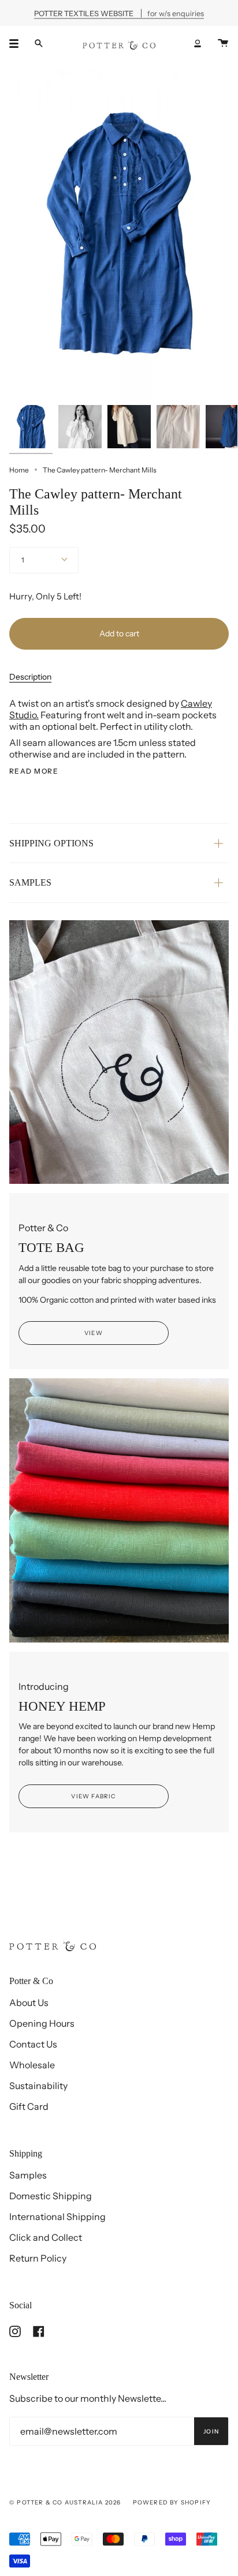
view (94, 1333)
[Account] (198, 43)
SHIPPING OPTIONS (51, 843)
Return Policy (38, 2258)
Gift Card (29, 2106)
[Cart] (223, 43)
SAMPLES (30, 882)
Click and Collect (46, 2237)
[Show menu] (18, 43)
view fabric (93, 1796)
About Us (29, 2003)
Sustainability (38, 2086)
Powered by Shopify (172, 2502)
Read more (34, 771)
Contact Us (33, 2044)
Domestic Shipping (51, 2196)
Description (30, 677)
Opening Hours (42, 2023)
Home (19, 470)
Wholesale (32, 2065)
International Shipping (57, 2217)
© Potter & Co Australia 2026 (65, 2502)
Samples (28, 2175)
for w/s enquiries (119, 13)
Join (211, 2431)
